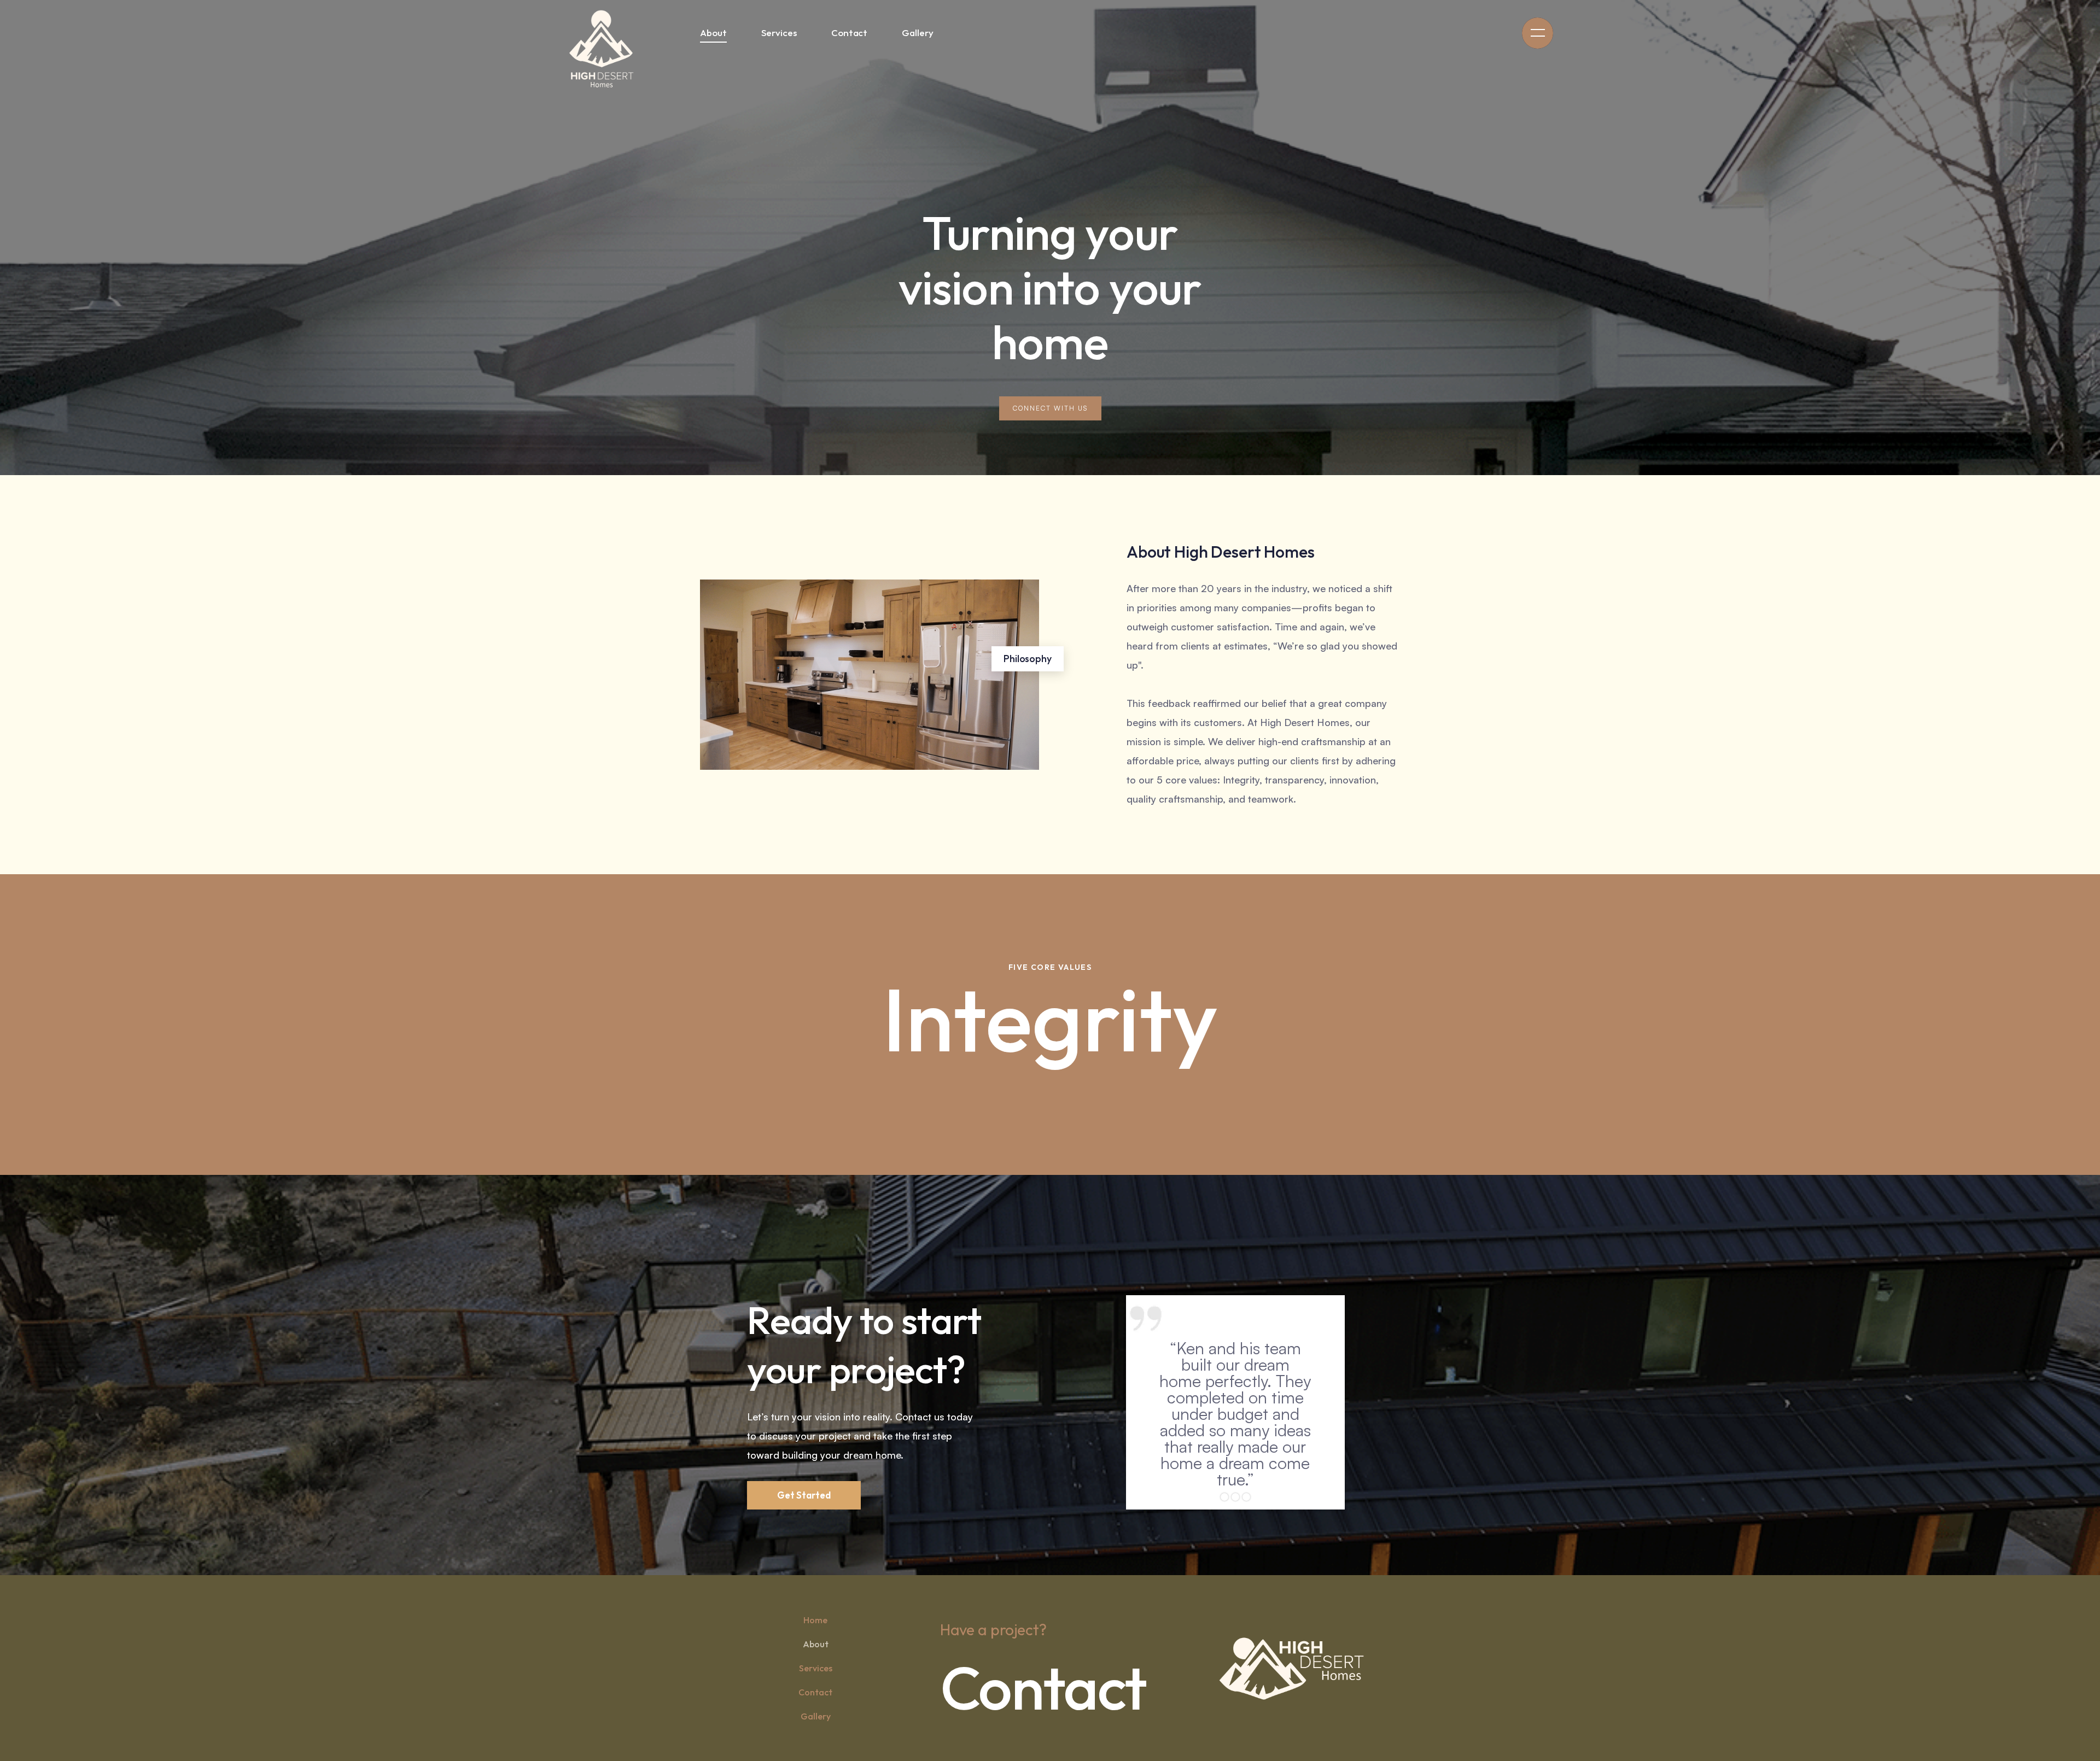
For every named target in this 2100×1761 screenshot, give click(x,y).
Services (816, 1668)
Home (815, 1620)
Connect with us (1050, 408)
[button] (1538, 33)
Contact (815, 1692)
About (816, 1644)
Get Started (804, 1495)
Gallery (816, 1716)
